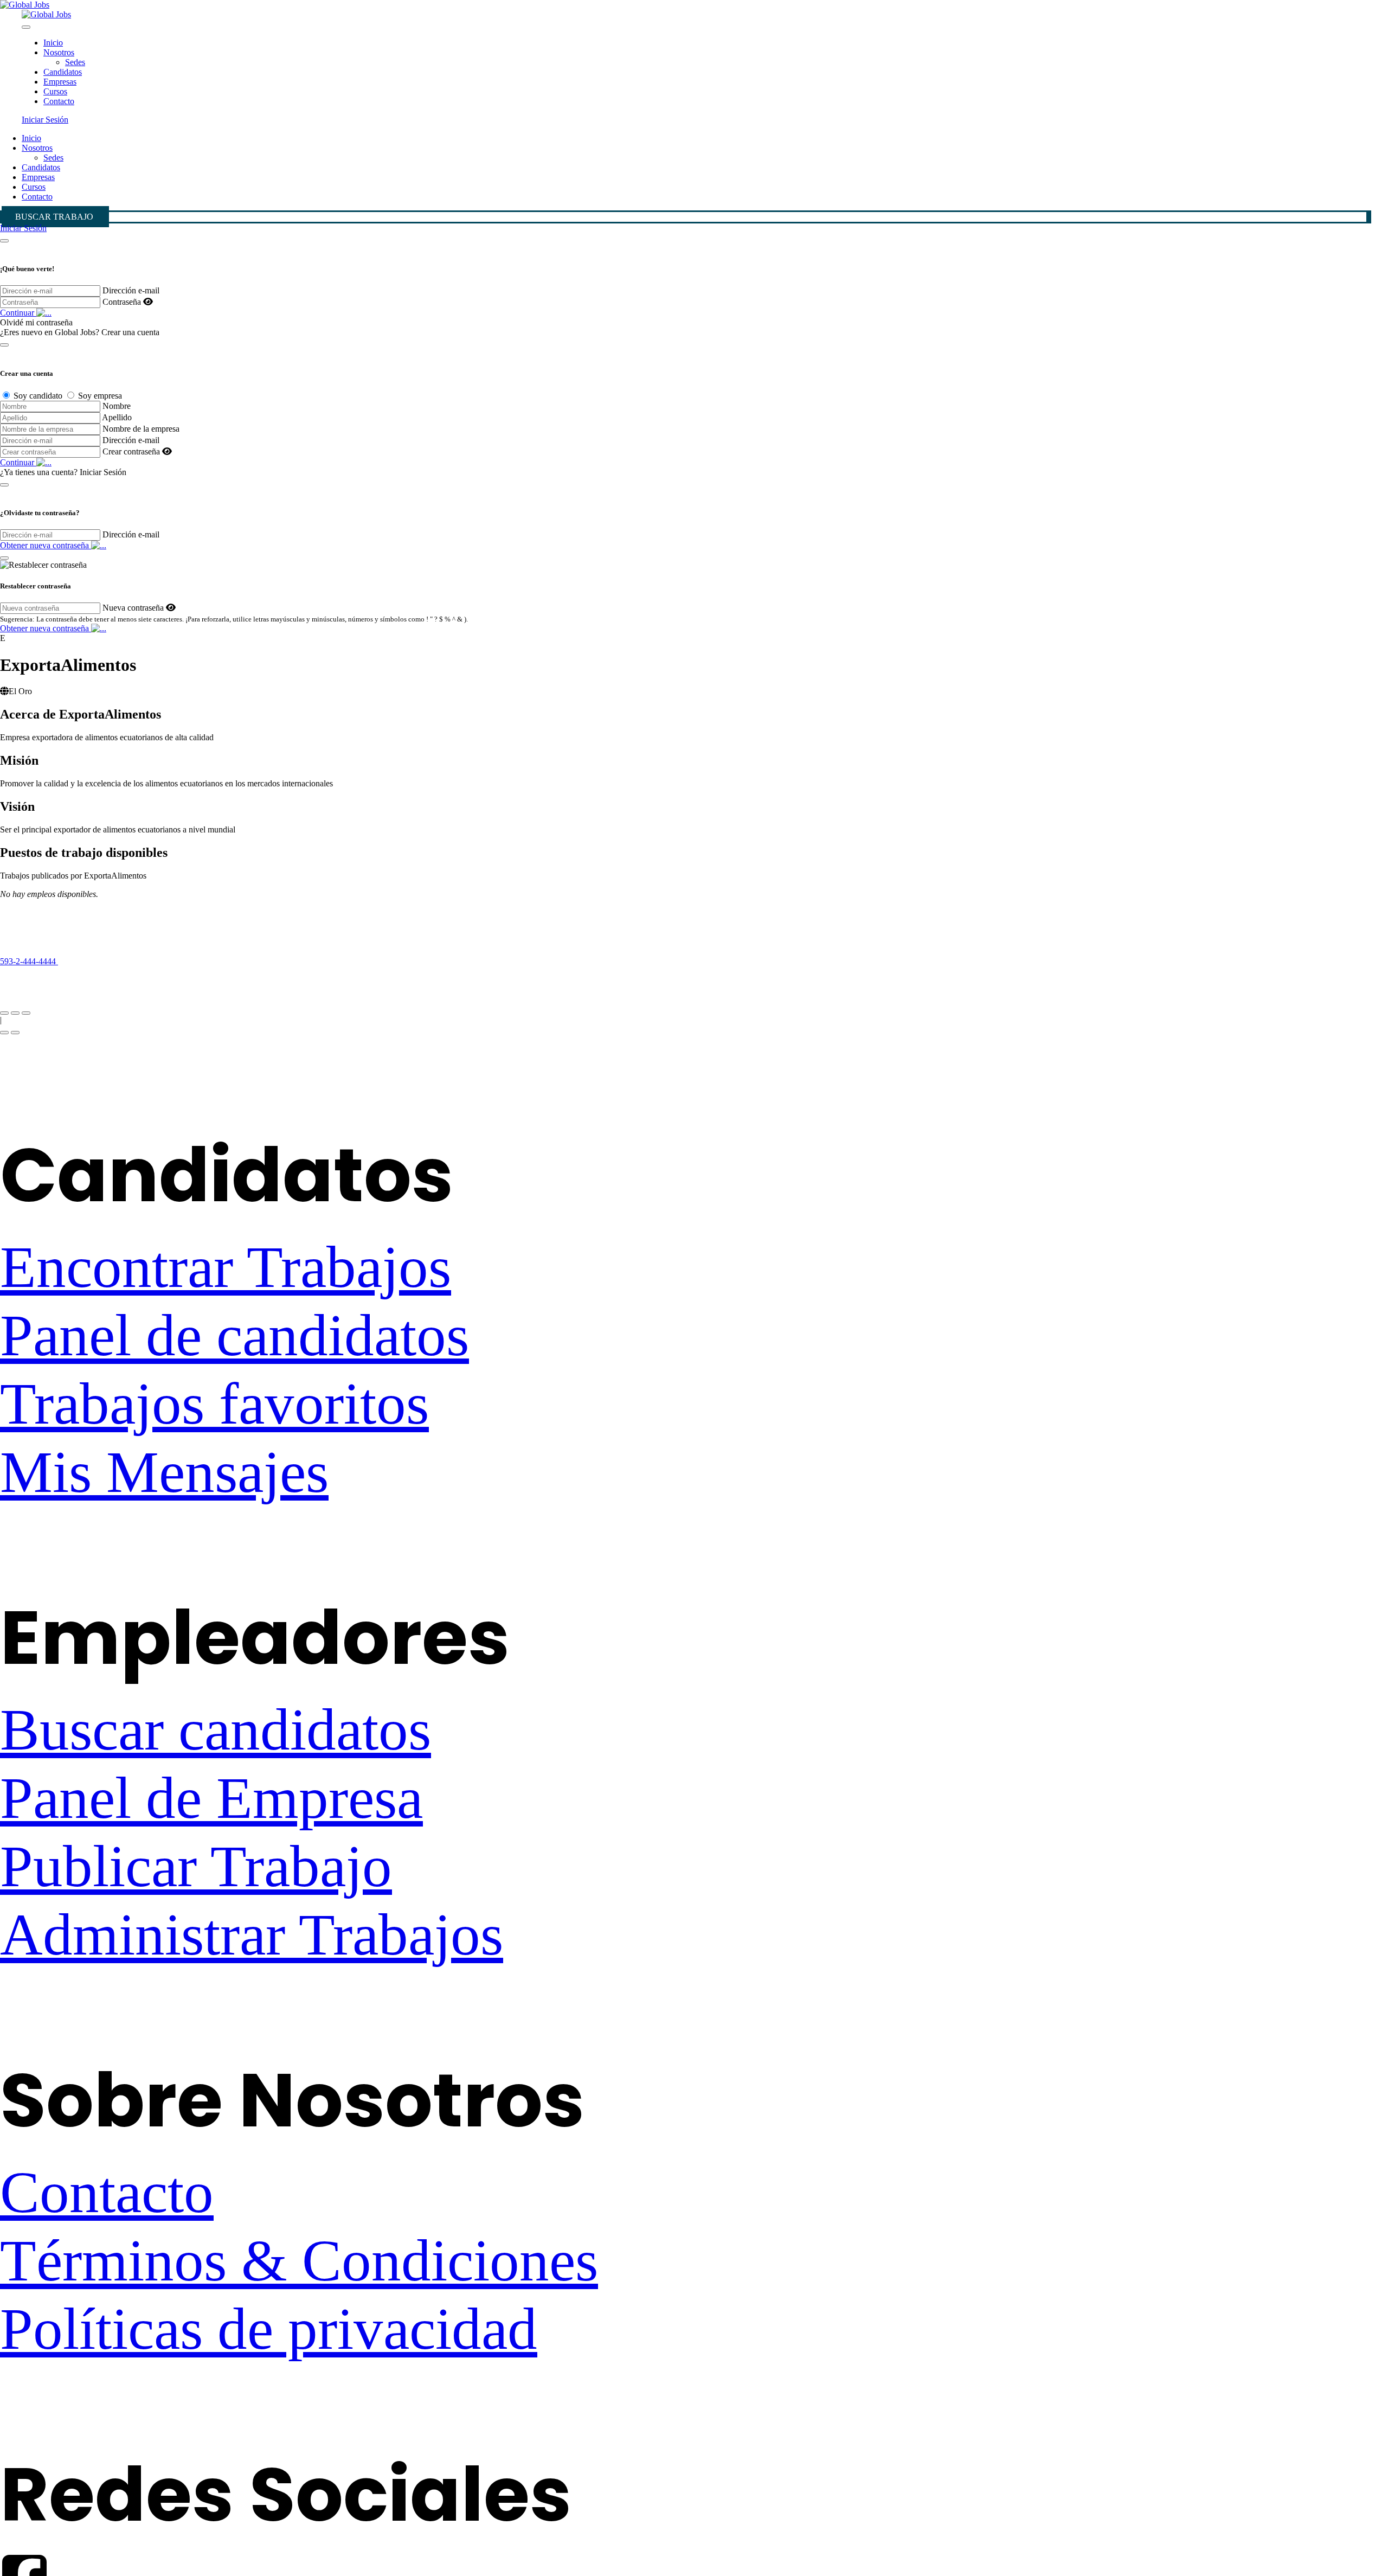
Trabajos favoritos (214, 1404)
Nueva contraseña (133, 608)
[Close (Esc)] (4, 1013)
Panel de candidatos (234, 1335)
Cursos (55, 91)
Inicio (53, 43)
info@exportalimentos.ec (43, 981)
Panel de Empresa (211, 1798)
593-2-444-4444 (29, 961)
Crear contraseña (131, 451)
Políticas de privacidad (269, 2329)
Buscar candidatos (216, 1730)
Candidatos (63, 72)
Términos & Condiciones (299, 2261)
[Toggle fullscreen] (15, 1013)
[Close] (26, 27)
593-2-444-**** (97, 961)
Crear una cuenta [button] (130, 332)
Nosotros (59, 52)
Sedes (75, 62)
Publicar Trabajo (196, 1866)
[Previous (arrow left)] (4, 1033)
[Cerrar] (4, 241)
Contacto (59, 101)
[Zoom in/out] (26, 1013)
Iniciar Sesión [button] (45, 120)
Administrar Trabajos (252, 1935)
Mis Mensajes (164, 1472)
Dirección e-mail (131, 290)
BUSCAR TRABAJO (54, 217)
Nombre (117, 406)
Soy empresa (100, 396)
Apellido (117, 417)
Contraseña (122, 302)
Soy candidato (38, 396)
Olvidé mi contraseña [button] (36, 322)
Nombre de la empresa (141, 429)
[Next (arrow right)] (15, 1033)
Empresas (60, 82)
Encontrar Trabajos (226, 1267)
